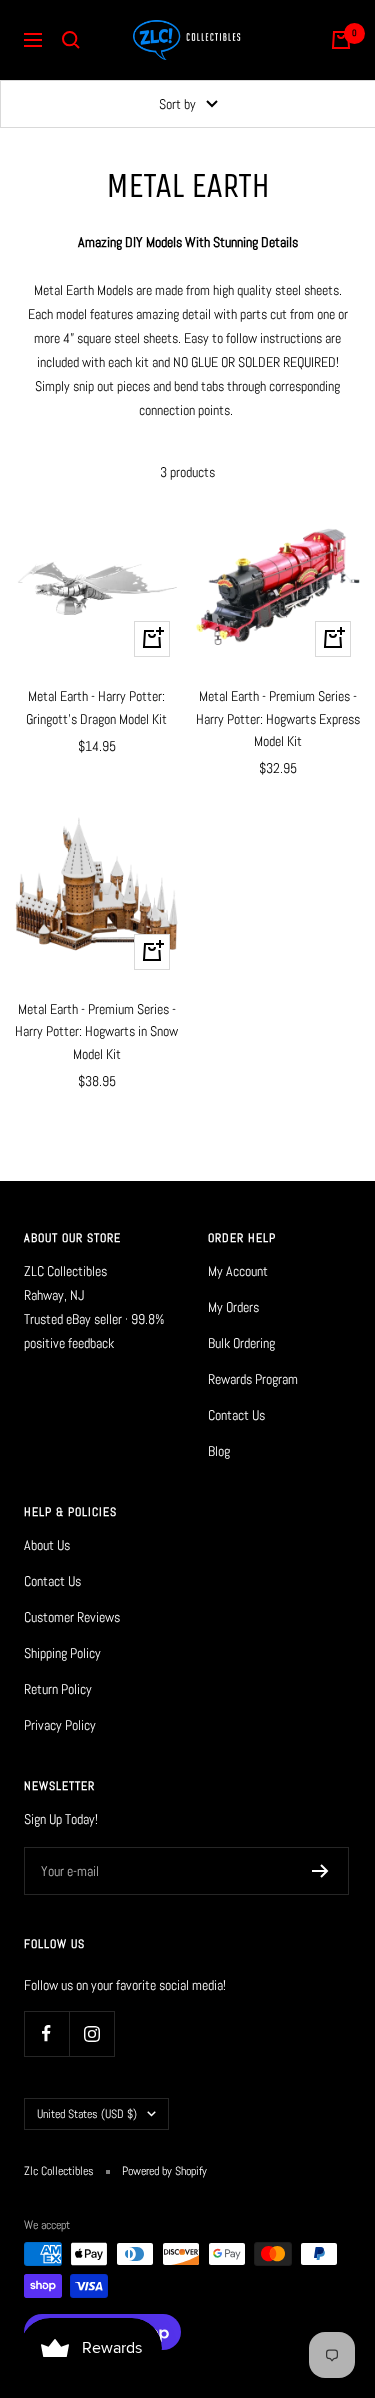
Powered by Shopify (164, 2171)
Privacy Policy (60, 1725)
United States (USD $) (87, 2114)
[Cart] (341, 40)
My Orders (233, 1307)
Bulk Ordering (241, 1343)
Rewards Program (253, 1379)
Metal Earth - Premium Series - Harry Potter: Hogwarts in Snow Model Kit (96, 1031)
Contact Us (236, 1415)
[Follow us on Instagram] (91, 2033)
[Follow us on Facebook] (46, 2033)
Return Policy (58, 1689)
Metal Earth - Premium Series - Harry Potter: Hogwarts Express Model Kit (278, 718)
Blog (219, 1451)
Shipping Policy (62, 1653)
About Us (47, 1545)
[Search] (71, 40)
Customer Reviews (72, 1617)
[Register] (320, 1871)
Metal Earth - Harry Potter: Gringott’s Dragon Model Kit (96, 707)
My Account (238, 1271)
